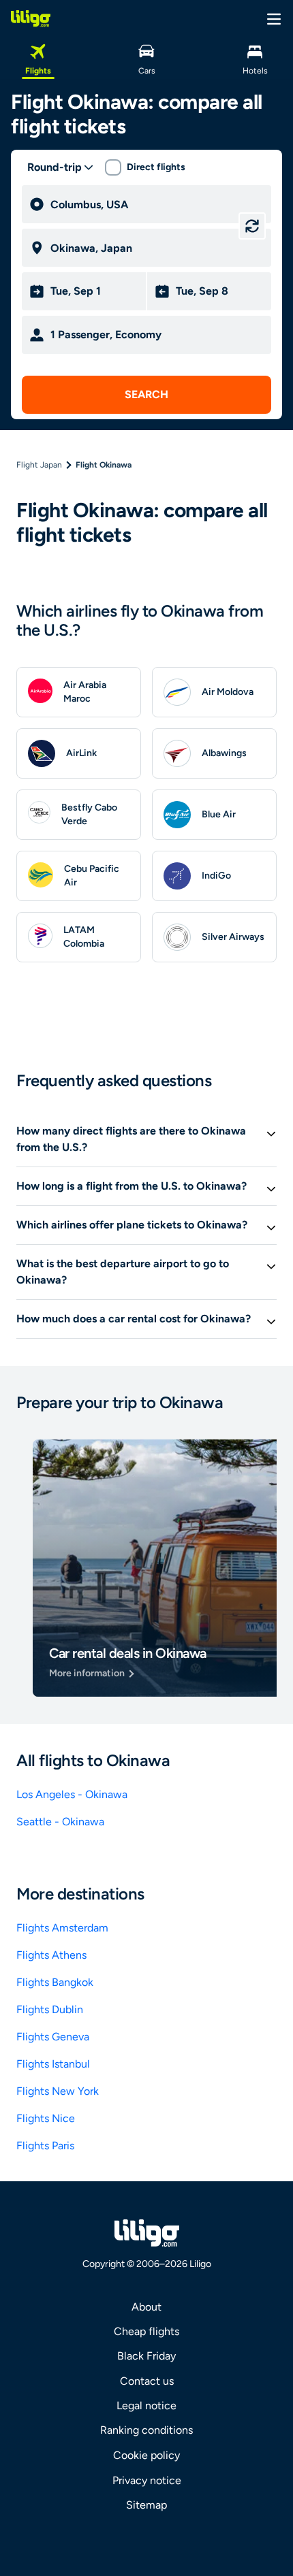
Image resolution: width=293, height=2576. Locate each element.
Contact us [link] (147, 2381)
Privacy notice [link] (147, 2480)
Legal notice (146, 2406)
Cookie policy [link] (146, 2455)
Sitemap (146, 2505)
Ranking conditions (146, 2430)
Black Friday (146, 2356)
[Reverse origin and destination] (252, 226)
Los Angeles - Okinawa (72, 1794)
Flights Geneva (53, 2037)
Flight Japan (39, 465)
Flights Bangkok (55, 1982)
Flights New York (58, 2091)
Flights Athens (51, 1955)
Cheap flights (146, 2331)
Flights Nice (46, 2118)
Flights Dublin (50, 2009)
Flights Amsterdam (62, 1928)
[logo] (31, 18)
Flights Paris (45, 2146)
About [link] (146, 2307)
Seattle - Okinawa (60, 1822)
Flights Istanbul (53, 2064)
